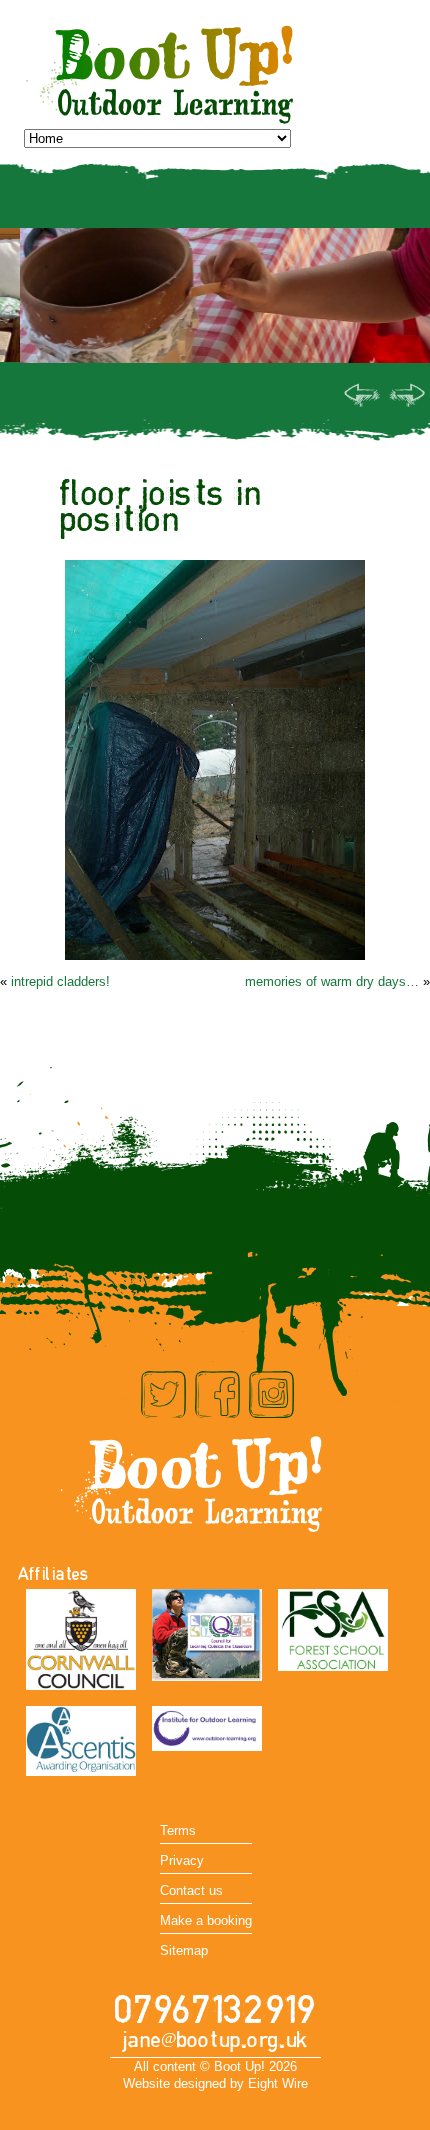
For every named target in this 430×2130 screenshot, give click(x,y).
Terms (178, 1830)
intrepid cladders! (60, 981)
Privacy (182, 1860)
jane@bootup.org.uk (215, 2040)
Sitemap (184, 1950)
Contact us (191, 1890)
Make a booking (206, 1920)
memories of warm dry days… (332, 981)
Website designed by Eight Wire (215, 2083)
